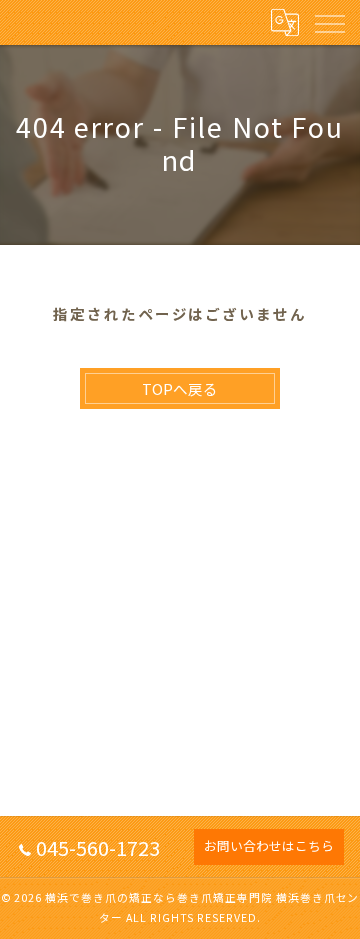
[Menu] (329, 22)
